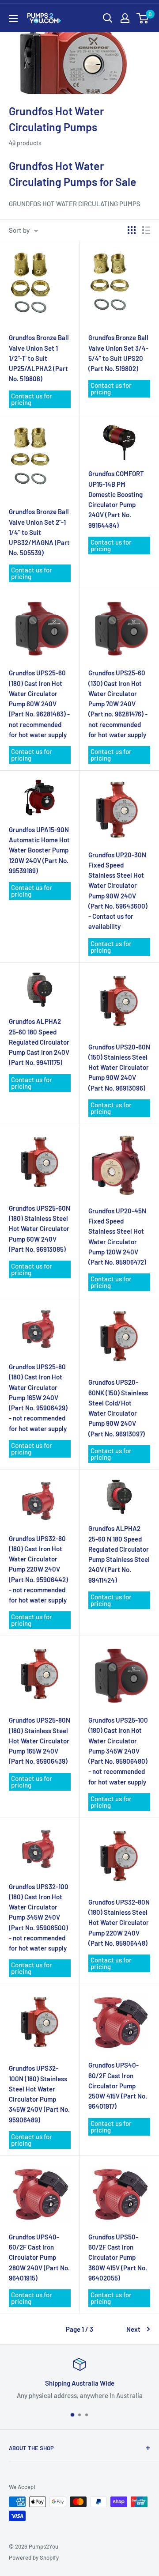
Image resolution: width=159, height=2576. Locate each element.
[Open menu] (13, 19)
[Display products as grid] (132, 230)
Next (133, 2329)
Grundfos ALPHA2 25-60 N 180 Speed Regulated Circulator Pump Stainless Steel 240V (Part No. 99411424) (119, 1554)
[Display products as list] (146, 230)
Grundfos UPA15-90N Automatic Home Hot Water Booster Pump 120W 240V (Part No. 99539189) (39, 850)
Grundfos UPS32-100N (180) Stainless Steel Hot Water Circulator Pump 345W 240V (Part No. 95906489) (39, 2094)
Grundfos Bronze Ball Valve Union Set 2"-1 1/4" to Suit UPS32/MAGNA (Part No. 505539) (39, 532)
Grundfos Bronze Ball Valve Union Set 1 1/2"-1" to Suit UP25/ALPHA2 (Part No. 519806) (39, 358)
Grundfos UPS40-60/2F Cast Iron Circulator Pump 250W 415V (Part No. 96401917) (118, 2085)
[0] (143, 18)
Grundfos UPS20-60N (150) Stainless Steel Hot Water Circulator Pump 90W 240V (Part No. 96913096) (119, 1067)
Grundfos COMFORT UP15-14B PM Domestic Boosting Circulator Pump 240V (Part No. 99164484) (116, 499)
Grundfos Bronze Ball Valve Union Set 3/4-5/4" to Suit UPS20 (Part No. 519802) (118, 353)
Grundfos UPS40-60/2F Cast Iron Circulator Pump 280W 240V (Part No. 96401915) (39, 2257)
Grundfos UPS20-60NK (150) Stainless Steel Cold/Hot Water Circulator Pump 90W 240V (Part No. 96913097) (118, 1408)
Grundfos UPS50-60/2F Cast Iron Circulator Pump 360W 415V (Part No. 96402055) (118, 2257)
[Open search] (108, 18)
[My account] (125, 18)
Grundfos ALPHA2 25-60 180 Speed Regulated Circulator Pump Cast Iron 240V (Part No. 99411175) (39, 1042)
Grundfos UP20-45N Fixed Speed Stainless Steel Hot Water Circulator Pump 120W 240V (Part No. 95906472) (117, 1236)
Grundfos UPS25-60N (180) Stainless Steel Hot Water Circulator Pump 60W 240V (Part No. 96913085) (40, 1229)
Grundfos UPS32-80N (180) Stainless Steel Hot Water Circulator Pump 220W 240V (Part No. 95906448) (119, 1923)
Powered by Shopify (34, 2557)
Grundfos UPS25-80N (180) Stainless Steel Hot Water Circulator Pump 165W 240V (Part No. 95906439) (40, 1741)
